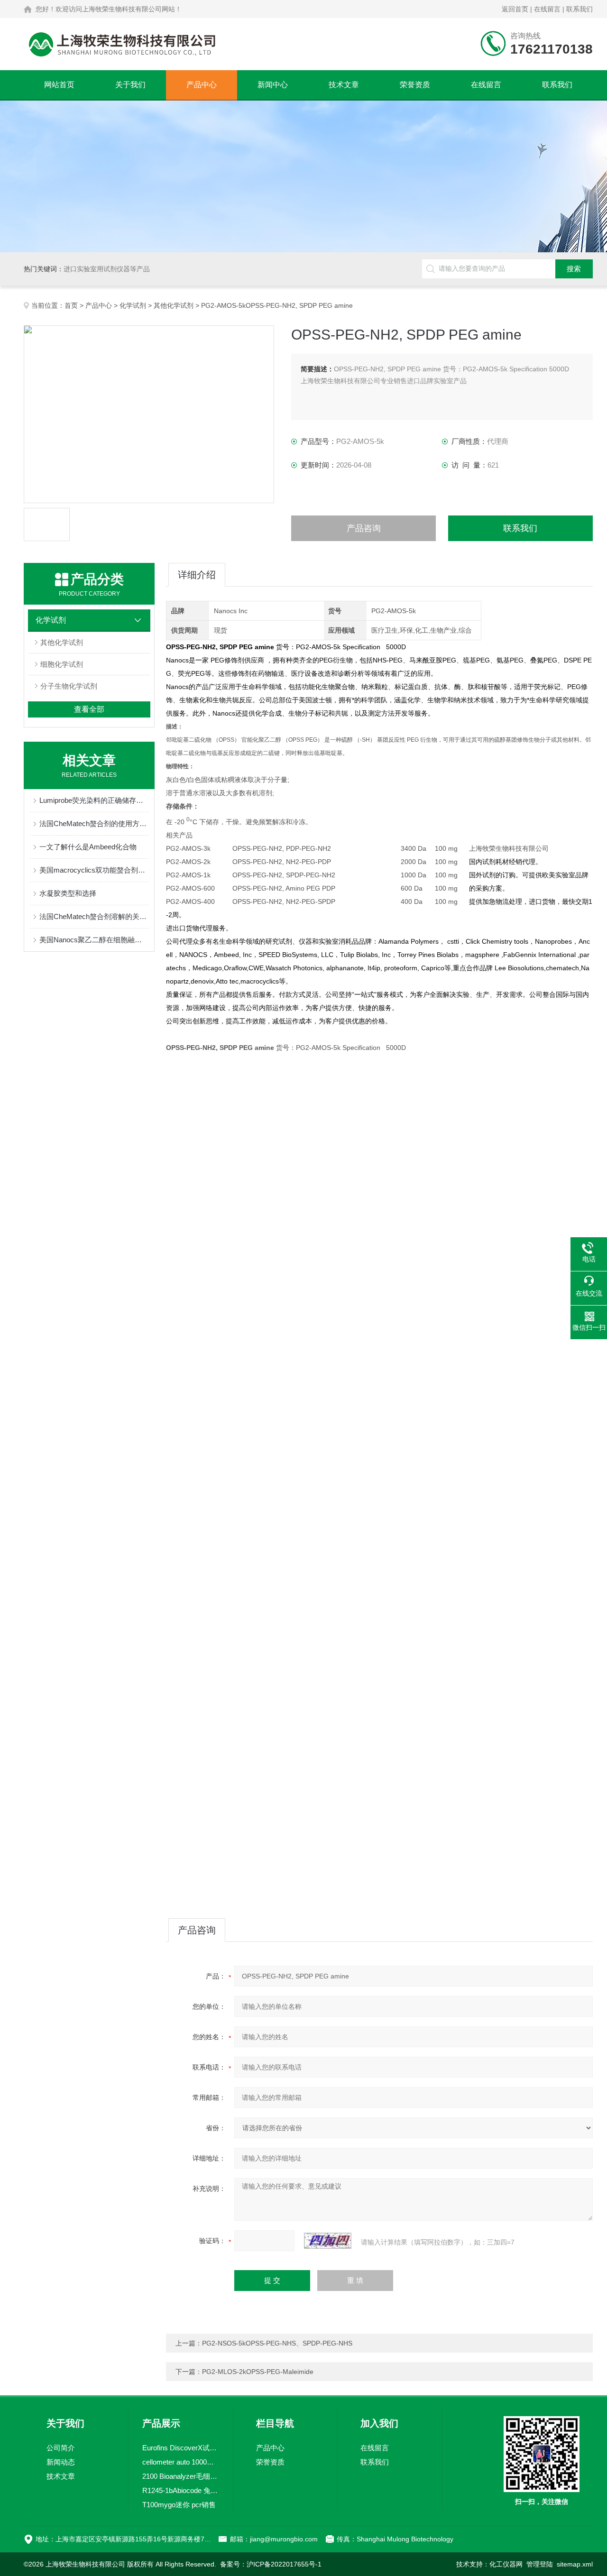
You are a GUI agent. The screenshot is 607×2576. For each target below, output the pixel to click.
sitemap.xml (575, 2564)
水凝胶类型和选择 (68, 893)
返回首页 (515, 9)
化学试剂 (133, 305)
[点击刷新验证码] (328, 2241)
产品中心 (202, 85)
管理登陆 (540, 2564)
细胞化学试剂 (62, 664)
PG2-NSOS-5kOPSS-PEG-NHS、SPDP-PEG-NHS (277, 2343)
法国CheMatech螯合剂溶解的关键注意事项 (94, 916)
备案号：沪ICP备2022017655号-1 (271, 2564)
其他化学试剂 (174, 305)
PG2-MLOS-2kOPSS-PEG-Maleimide (258, 2372)
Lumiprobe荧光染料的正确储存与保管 (94, 800)
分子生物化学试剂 (69, 686)
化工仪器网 (506, 2564)
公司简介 (61, 2448)
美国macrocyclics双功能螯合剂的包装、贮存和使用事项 (94, 870)
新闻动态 (61, 2462)
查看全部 (89, 709)
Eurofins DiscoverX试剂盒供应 (181, 2448)
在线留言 (547, 9)
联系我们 (579, 9)
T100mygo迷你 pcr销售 (179, 2505)
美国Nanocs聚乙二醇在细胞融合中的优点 (94, 940)
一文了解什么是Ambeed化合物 (88, 847)
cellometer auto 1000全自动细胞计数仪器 (181, 2462)
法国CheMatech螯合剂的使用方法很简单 (94, 823)
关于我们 (130, 85)
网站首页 (59, 85)
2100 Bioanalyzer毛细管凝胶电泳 (181, 2476)
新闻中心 (273, 85)
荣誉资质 (415, 85)
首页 (71, 305)
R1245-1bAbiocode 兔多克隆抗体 (181, 2490)
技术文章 (344, 85)
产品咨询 (364, 528)
